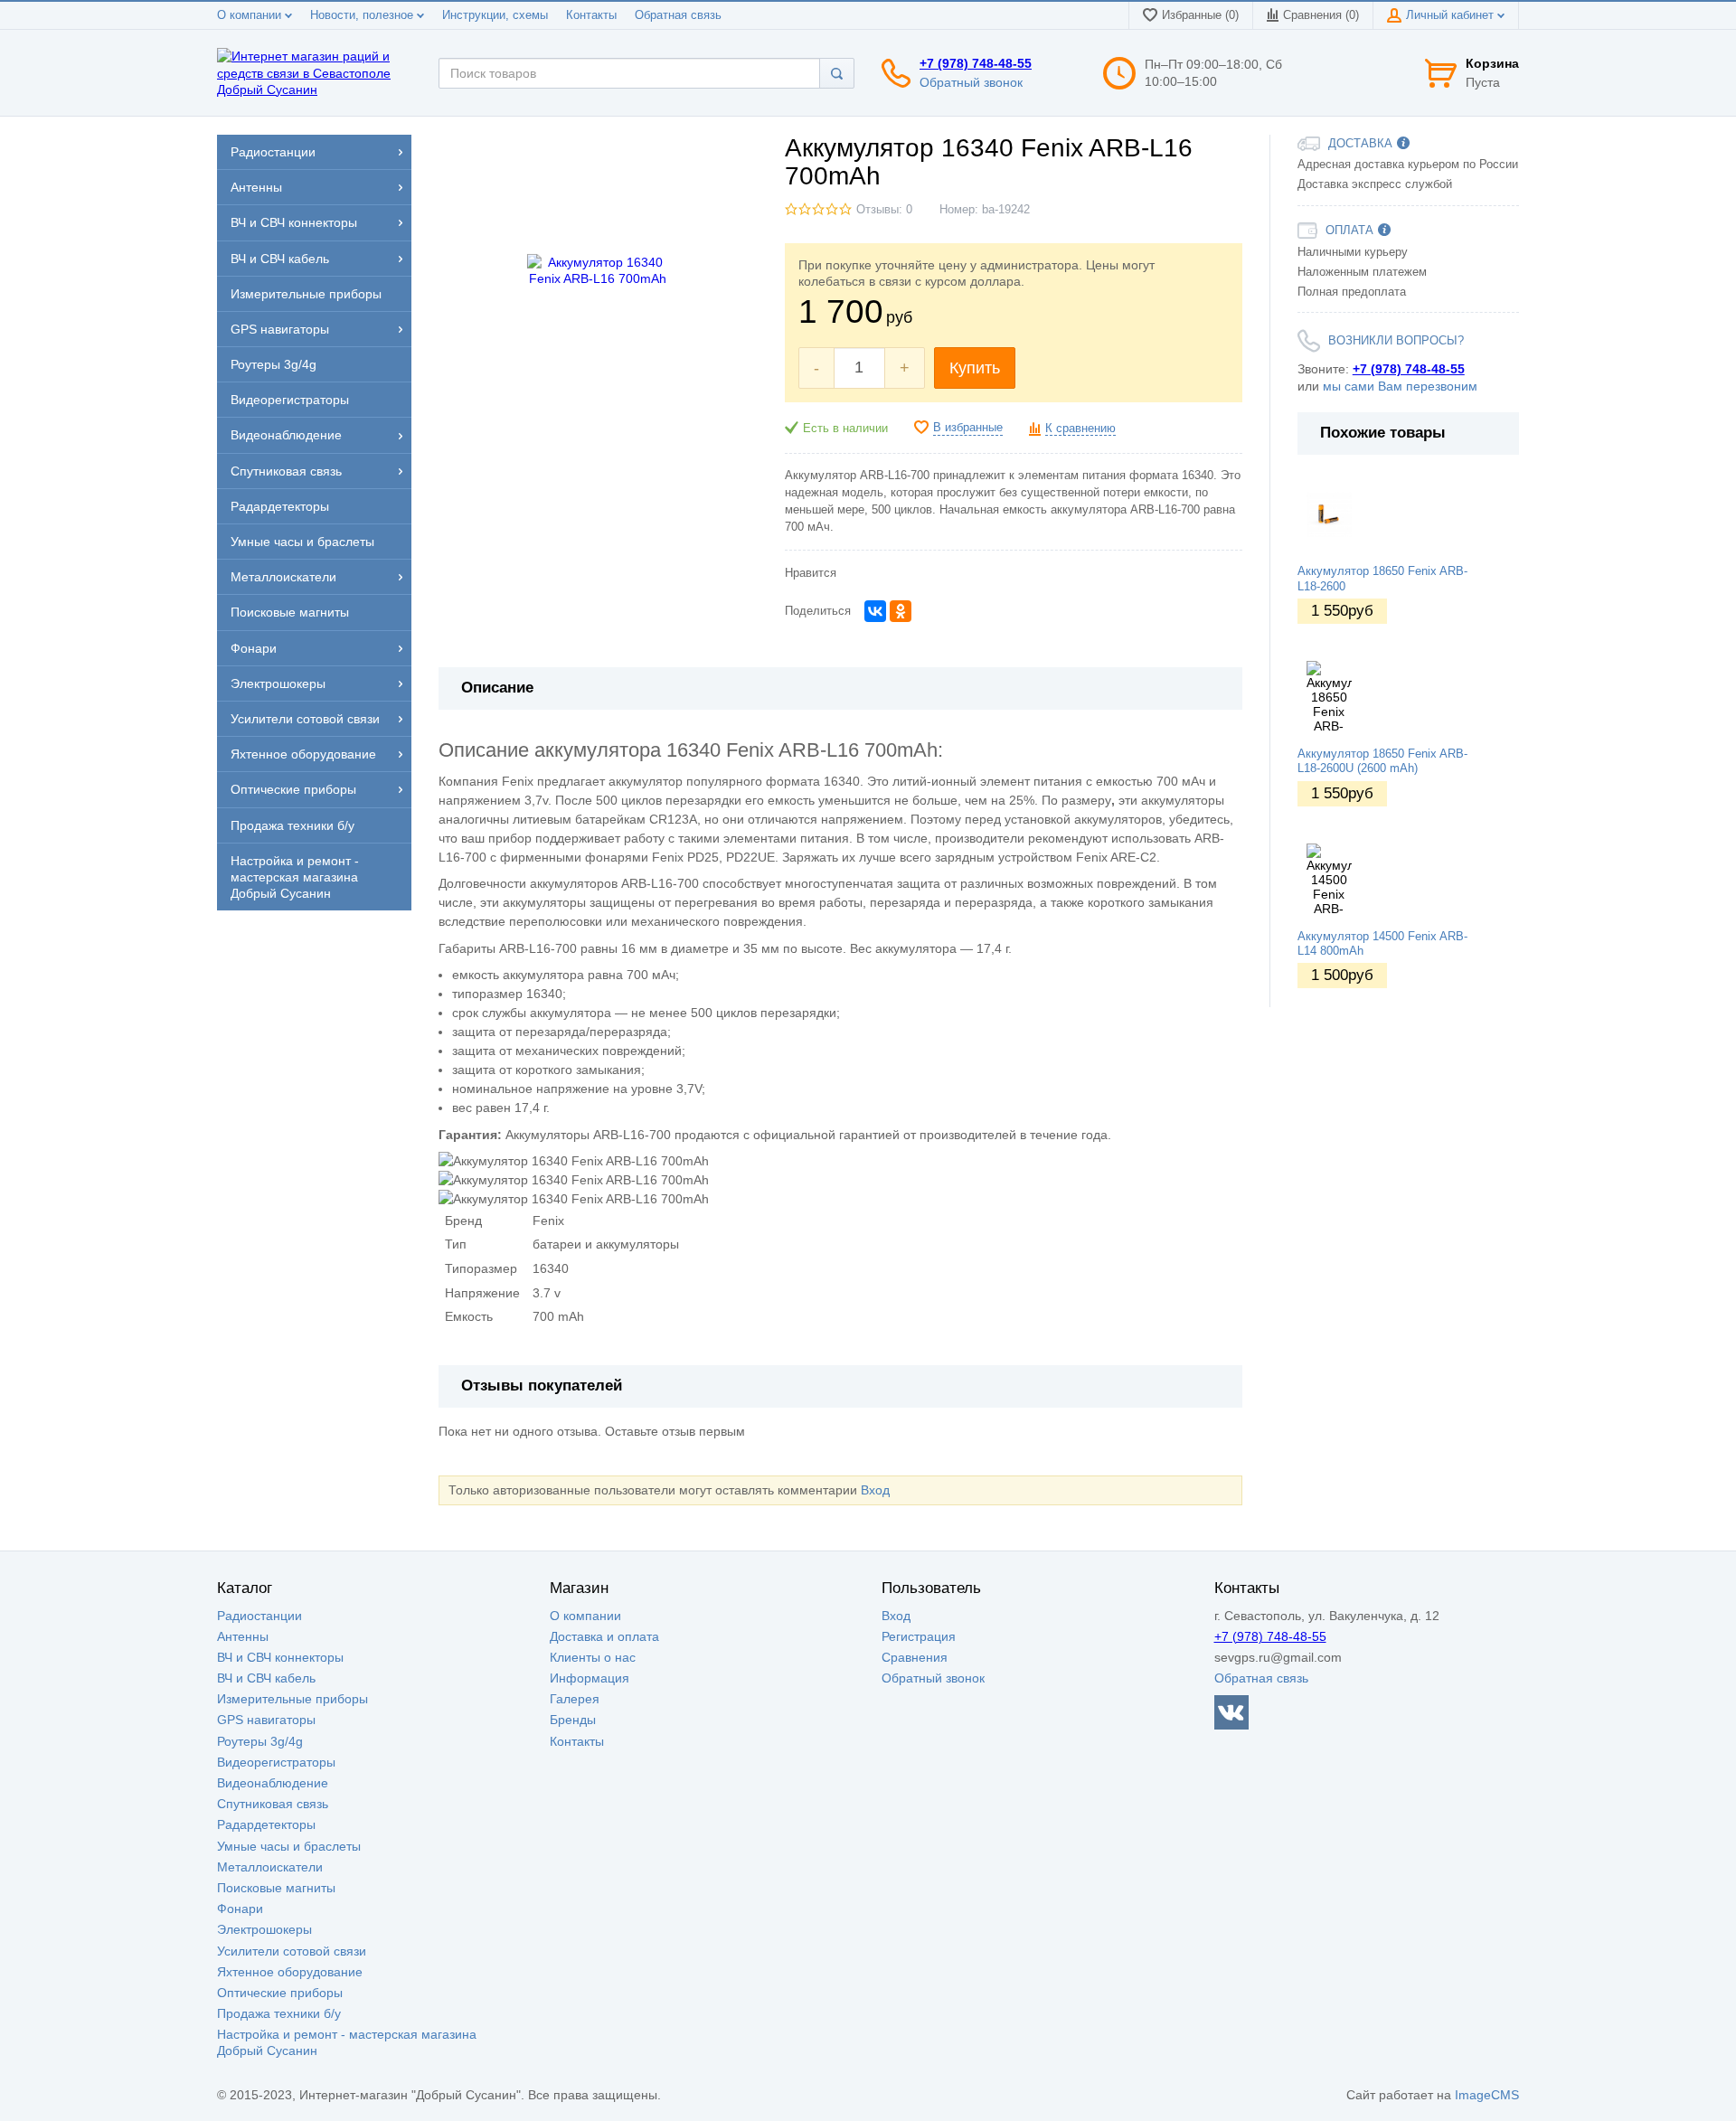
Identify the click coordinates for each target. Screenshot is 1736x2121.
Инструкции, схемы (495, 15)
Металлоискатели (270, 1867)
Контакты (591, 15)
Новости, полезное (363, 15)
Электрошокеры (264, 1929)
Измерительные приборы (292, 1699)
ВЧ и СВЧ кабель (266, 1678)
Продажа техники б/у (279, 2013)
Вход (875, 1490)
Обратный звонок (971, 82)
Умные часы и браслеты (289, 1846)
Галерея (575, 1699)
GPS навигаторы (266, 1720)
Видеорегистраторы (276, 1762)
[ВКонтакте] (875, 611)
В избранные (968, 428)
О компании (251, 15)
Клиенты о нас (593, 1657)
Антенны (243, 1636)
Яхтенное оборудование (290, 1972)
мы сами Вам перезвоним (1400, 386)
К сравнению (1080, 429)
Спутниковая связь (273, 1804)
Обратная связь (678, 15)
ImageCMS (1487, 2095)
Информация (590, 1678)
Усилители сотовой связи (292, 1951)
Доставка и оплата (604, 1636)
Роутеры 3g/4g (260, 1741)
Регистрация (919, 1636)
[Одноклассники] (901, 611)
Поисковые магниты (276, 1888)
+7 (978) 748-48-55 (976, 63)
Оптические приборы (280, 1993)
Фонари (240, 1909)
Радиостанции (259, 1616)
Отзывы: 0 (884, 210)
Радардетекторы (266, 1824)
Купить (975, 368)
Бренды (573, 1720)
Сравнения (915, 1657)
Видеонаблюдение (273, 1783)
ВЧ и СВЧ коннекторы (280, 1657)
